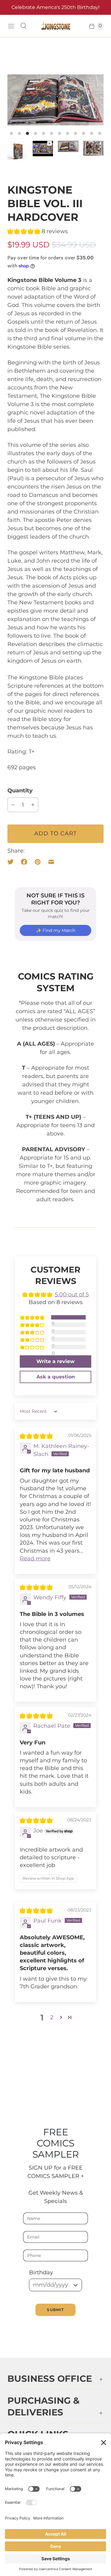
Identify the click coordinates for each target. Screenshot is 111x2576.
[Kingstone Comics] (55, 26)
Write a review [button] (55, 1361)
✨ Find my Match (56, 930)
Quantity (20, 791)
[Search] (23, 26)
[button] (25, 231)
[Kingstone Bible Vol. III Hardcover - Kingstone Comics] (55, 100)
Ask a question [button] (56, 1377)
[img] (36, 1436)
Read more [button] (35, 1559)
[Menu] (11, 26)
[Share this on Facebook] (24, 862)
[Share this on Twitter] (12, 862)
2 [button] (52, 2017)
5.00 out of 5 (72, 1294)
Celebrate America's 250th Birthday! (55, 7)
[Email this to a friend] (51, 862)
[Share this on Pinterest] (38, 862)
